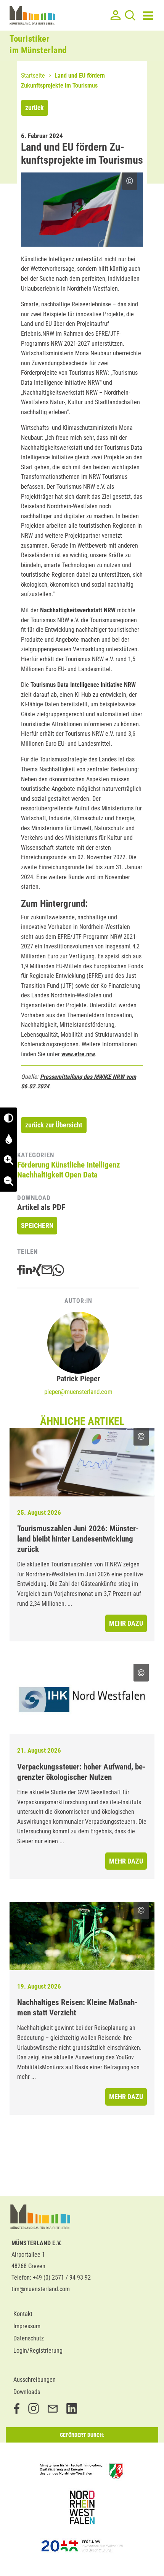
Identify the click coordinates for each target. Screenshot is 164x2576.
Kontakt (23, 2314)
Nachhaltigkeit (40, 1175)
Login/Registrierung (38, 2351)
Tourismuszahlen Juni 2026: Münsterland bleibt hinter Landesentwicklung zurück (78, 1539)
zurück (35, 108)
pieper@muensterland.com (78, 1392)
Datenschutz (29, 2338)
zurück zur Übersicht (54, 1125)
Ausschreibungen (35, 2380)
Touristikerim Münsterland (38, 45)
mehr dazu (126, 1623)
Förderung (33, 1165)
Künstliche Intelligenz (86, 1165)
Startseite (33, 76)
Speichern (37, 1225)
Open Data (81, 1175)
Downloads (27, 2392)
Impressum (27, 2326)
